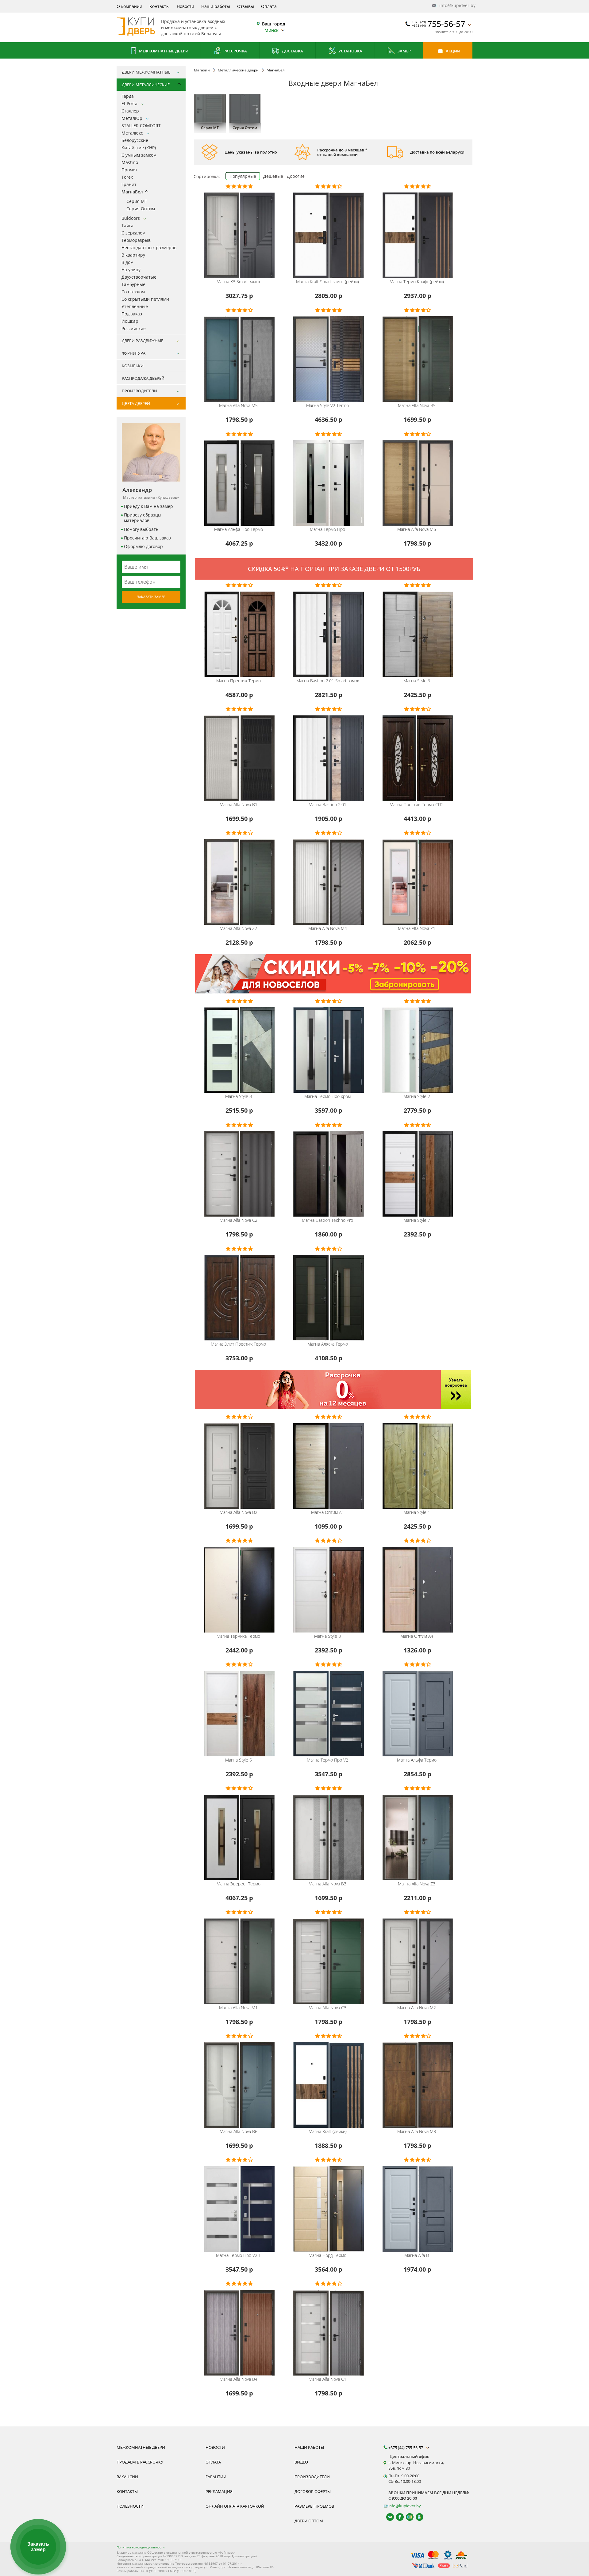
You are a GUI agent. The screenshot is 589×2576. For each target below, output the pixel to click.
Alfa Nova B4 (239, 2379)
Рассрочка (235, 51)
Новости (185, 6)
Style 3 (239, 1096)
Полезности (130, 2506)
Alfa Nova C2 (239, 1220)
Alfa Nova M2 (417, 2008)
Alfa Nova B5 (417, 406)
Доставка (292, 51)
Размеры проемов (314, 2506)
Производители (312, 2477)
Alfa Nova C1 (327, 2379)
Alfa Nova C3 (327, 2008)
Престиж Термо (239, 681)
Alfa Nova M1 (238, 2008)
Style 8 (327, 1636)
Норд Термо (327, 2255)
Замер (404, 51)
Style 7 (417, 1220)
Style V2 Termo (327, 406)
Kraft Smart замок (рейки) (327, 282)
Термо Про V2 (327, 1760)
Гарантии (216, 2477)
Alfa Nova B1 (239, 805)
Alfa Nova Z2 (238, 928)
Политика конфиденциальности (141, 2547)
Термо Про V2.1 (238, 2255)
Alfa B (417, 2255)
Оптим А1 (327, 1512)
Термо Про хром (327, 1096)
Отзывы (246, 6)
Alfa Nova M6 (417, 529)
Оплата (269, 6)
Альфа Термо (417, 1760)
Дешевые (273, 176)
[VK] (387, 2517)
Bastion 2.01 (327, 805)
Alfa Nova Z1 (417, 928)
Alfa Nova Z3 (417, 1884)
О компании (129, 6)
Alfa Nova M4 (328, 928)
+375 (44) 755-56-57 (406, 2448)
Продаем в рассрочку (140, 2462)
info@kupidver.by (455, 5)
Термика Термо (238, 1636)
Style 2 (417, 1096)
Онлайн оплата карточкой (235, 2506)
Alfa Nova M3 (417, 2132)
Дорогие (296, 176)
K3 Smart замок (238, 282)
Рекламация (219, 2491)
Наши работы (216, 6)
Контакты (160, 6)
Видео (301, 2462)
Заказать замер (151, 597)
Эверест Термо (239, 1884)
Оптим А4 (417, 1636)
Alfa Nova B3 (327, 1884)
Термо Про (327, 529)
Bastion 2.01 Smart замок (328, 681)
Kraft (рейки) (328, 2132)
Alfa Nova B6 (239, 2132)
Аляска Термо (328, 1344)
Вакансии (127, 2477)
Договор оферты (313, 2491)
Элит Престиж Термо (238, 1344)
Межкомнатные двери (163, 51)
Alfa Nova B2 (239, 1512)
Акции (452, 51)
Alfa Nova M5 (238, 406)
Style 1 (417, 1512)
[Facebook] (397, 2517)
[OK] (417, 2517)
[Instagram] (407, 2517)
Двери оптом (309, 2521)
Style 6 (417, 681)
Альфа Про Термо (239, 529)
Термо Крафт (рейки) (417, 282)
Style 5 (239, 1760)
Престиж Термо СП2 (417, 805)
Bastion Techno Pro (327, 1220)
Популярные (243, 176)
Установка (350, 51)
